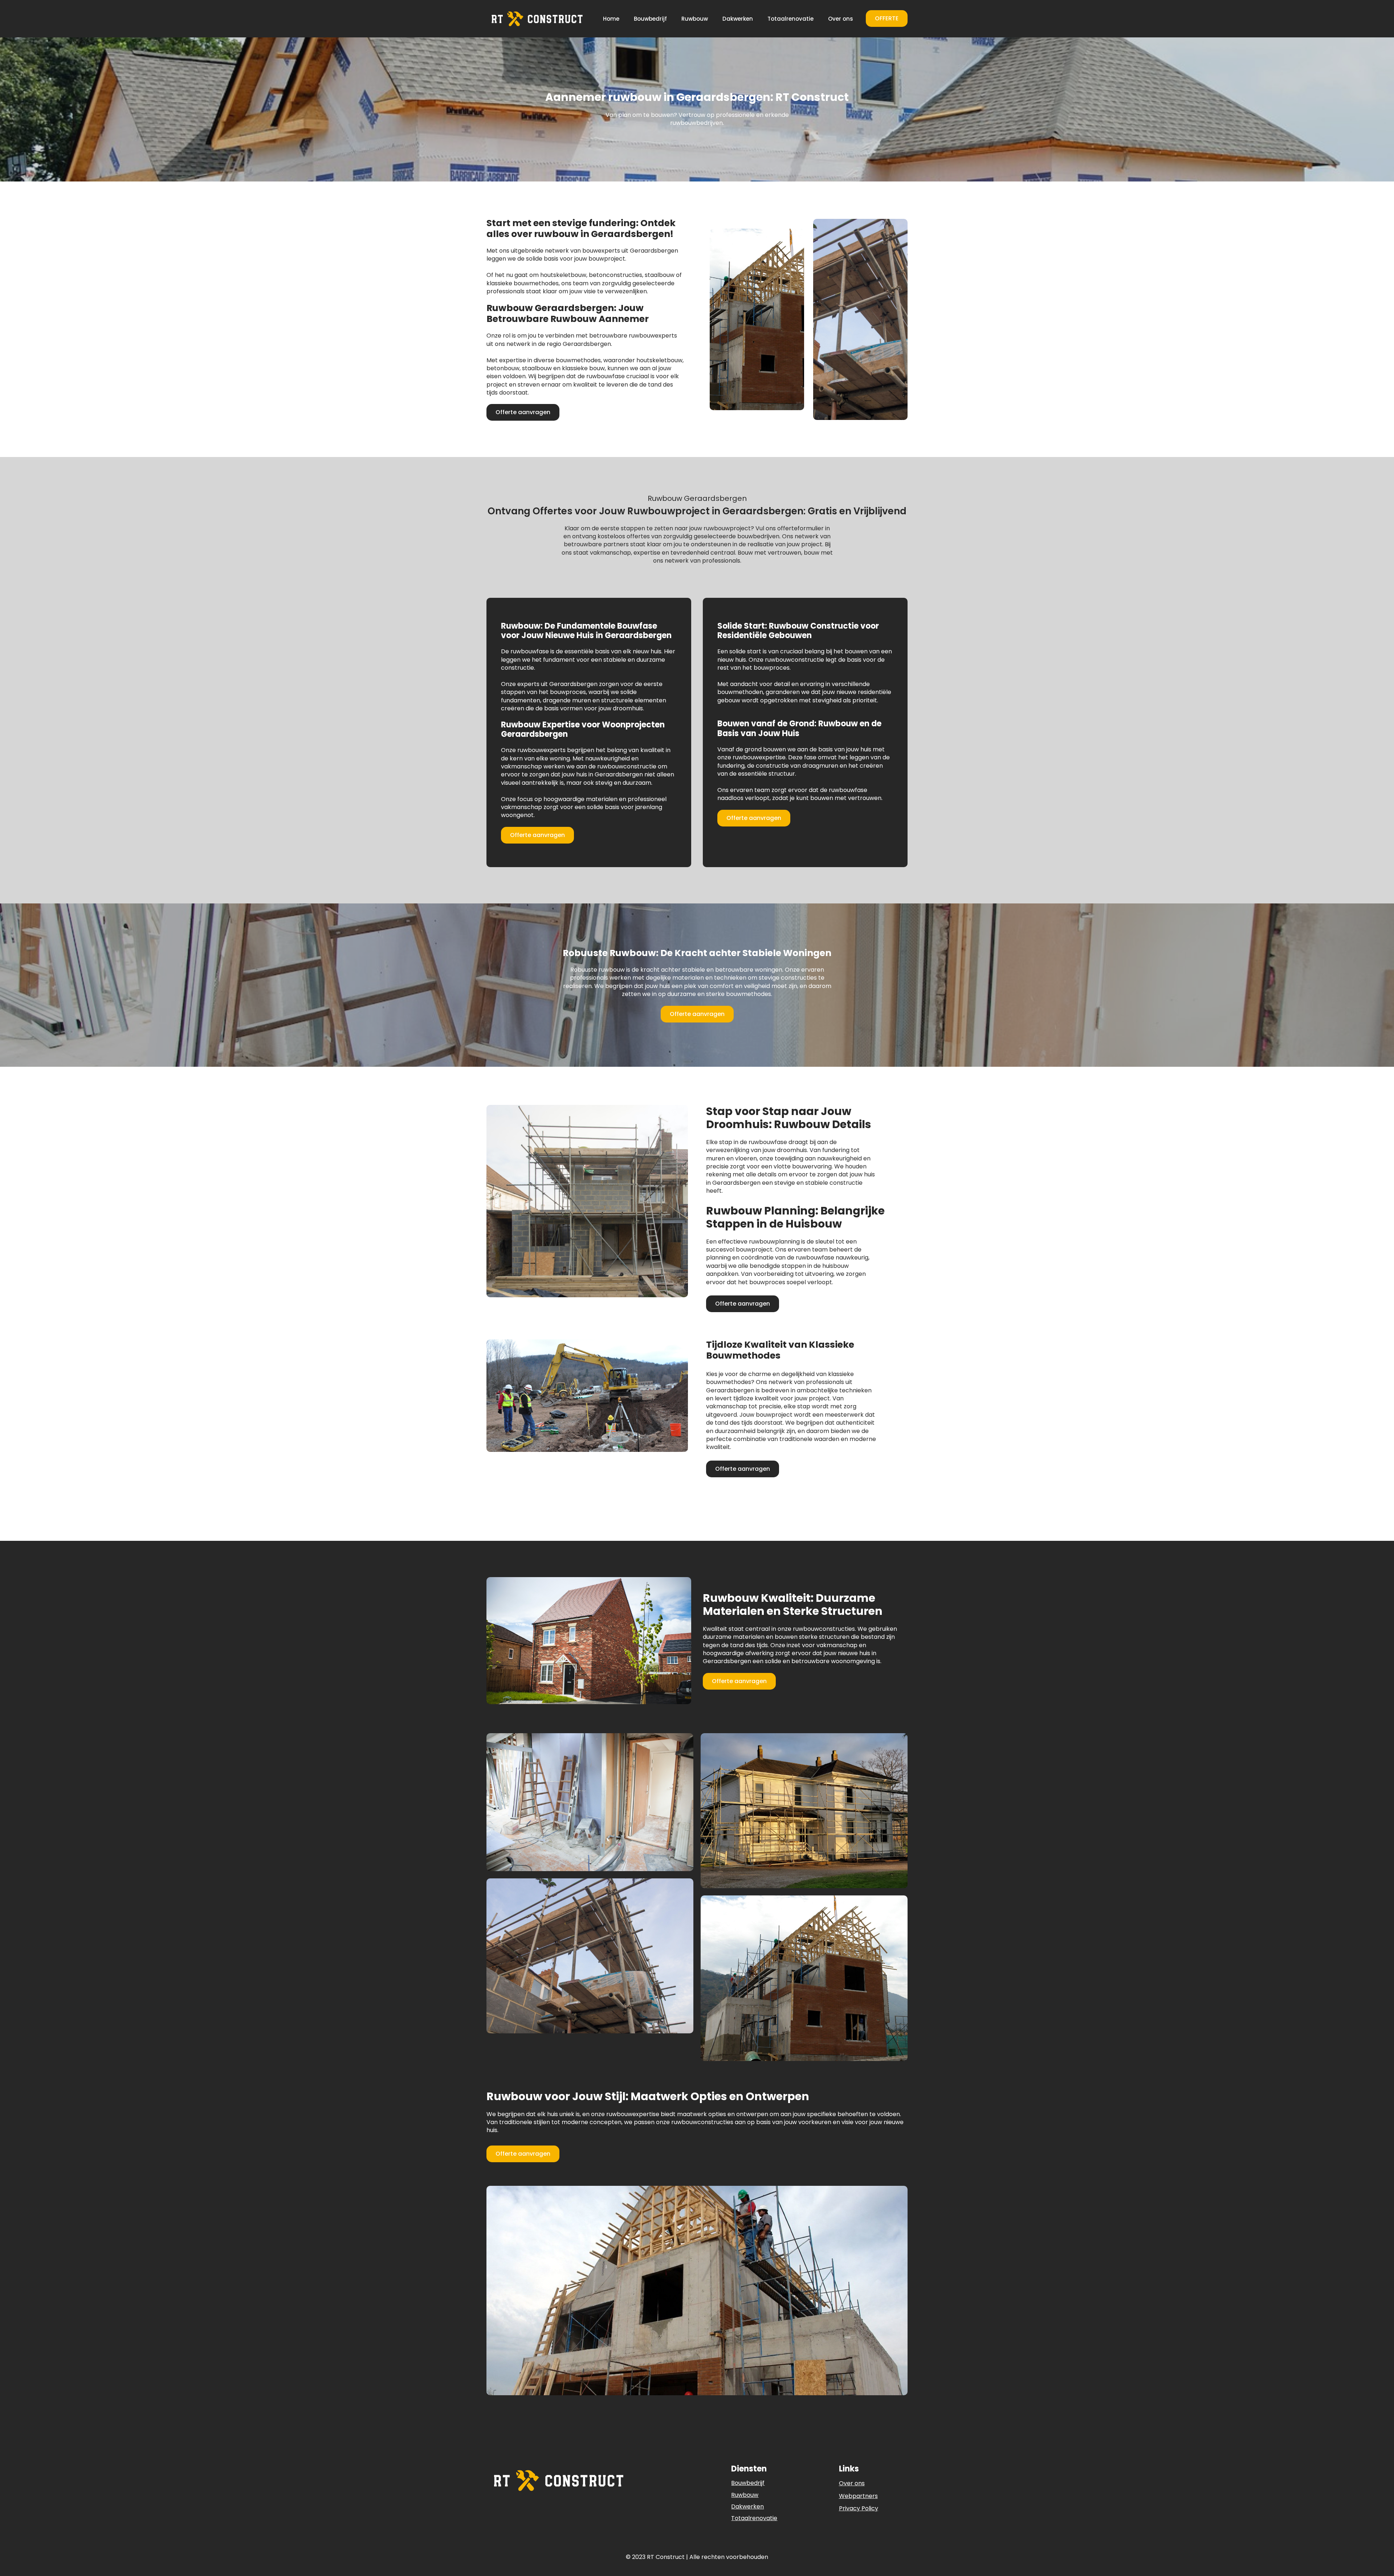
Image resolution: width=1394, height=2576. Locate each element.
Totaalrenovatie (790, 19)
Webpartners (858, 2496)
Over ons (841, 19)
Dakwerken (738, 19)
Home (611, 19)
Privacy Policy (859, 2508)
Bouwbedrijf (650, 19)
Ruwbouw (695, 19)
